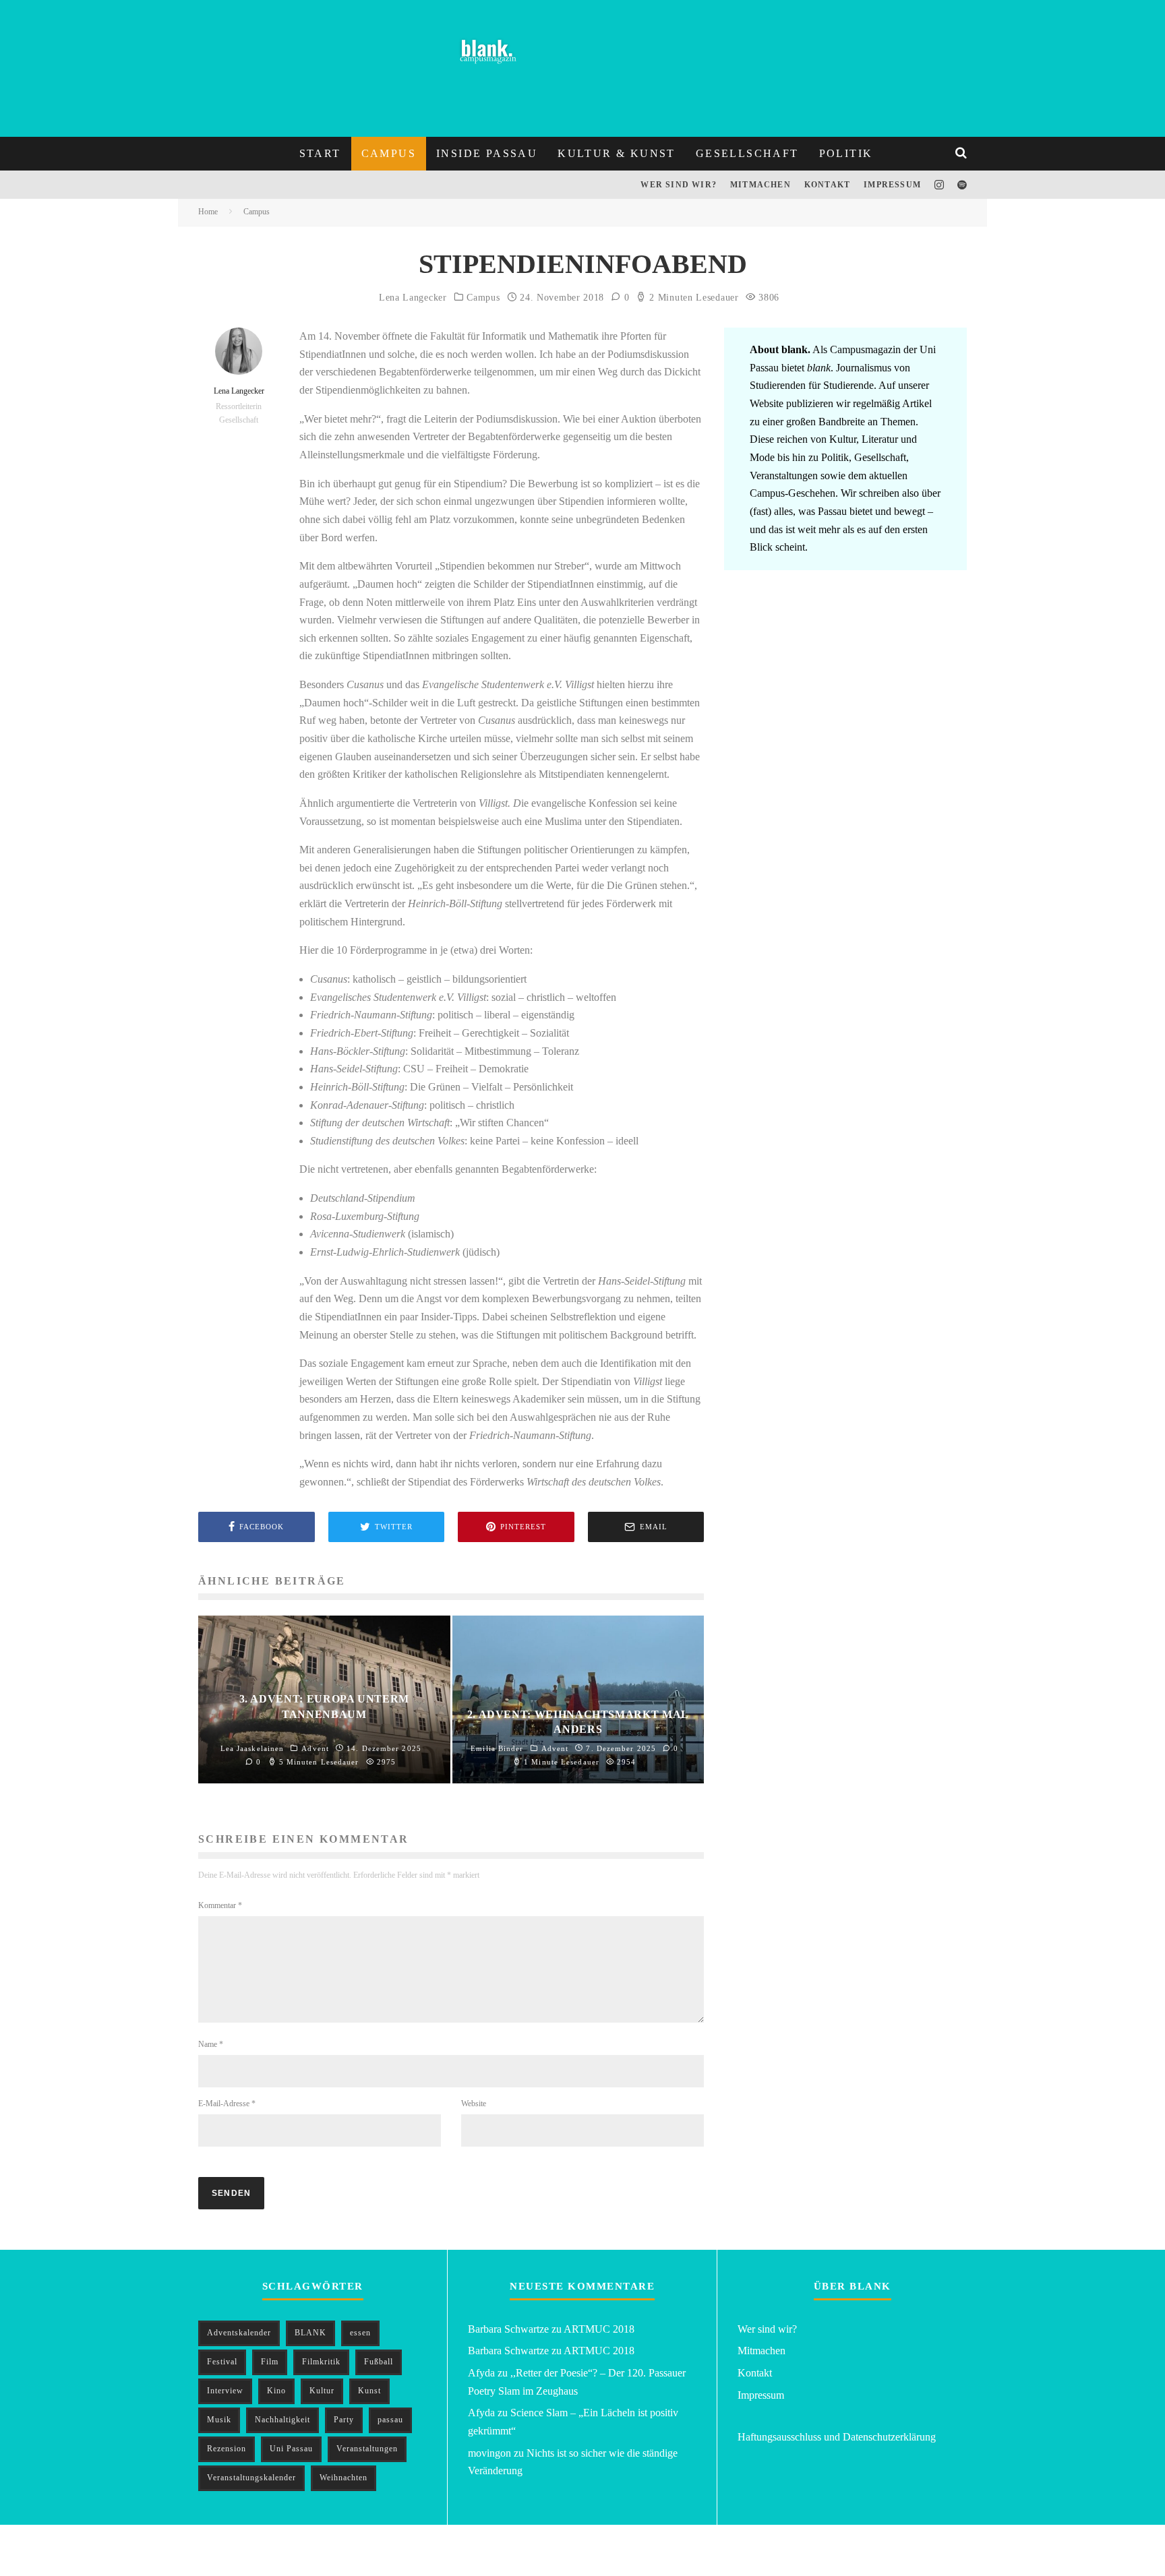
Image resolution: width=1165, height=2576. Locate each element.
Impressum (892, 185)
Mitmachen (760, 185)
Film (270, 2362)
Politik (846, 153)
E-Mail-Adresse (227, 2104)
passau (390, 2420)
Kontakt (827, 185)
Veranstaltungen (367, 2449)
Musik (219, 2420)
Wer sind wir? (679, 185)
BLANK (310, 2333)
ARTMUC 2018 (599, 2329)
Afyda (481, 2373)
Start (320, 153)
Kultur (322, 2391)
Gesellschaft (747, 153)
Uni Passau (291, 2449)
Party (344, 2420)
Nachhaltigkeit (282, 2420)
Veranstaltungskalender (251, 2478)
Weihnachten (343, 2478)
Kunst (369, 2391)
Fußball (379, 2362)
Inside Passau (487, 153)
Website (474, 2104)
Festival (222, 2362)
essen (360, 2333)
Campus (389, 153)
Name (211, 2044)
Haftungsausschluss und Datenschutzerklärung (837, 2437)
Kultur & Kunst (617, 153)
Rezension (227, 2449)
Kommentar (220, 1905)
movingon (489, 2453)
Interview (225, 2391)
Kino (276, 2391)
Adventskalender (239, 2333)
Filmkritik (321, 2362)
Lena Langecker (413, 298)
